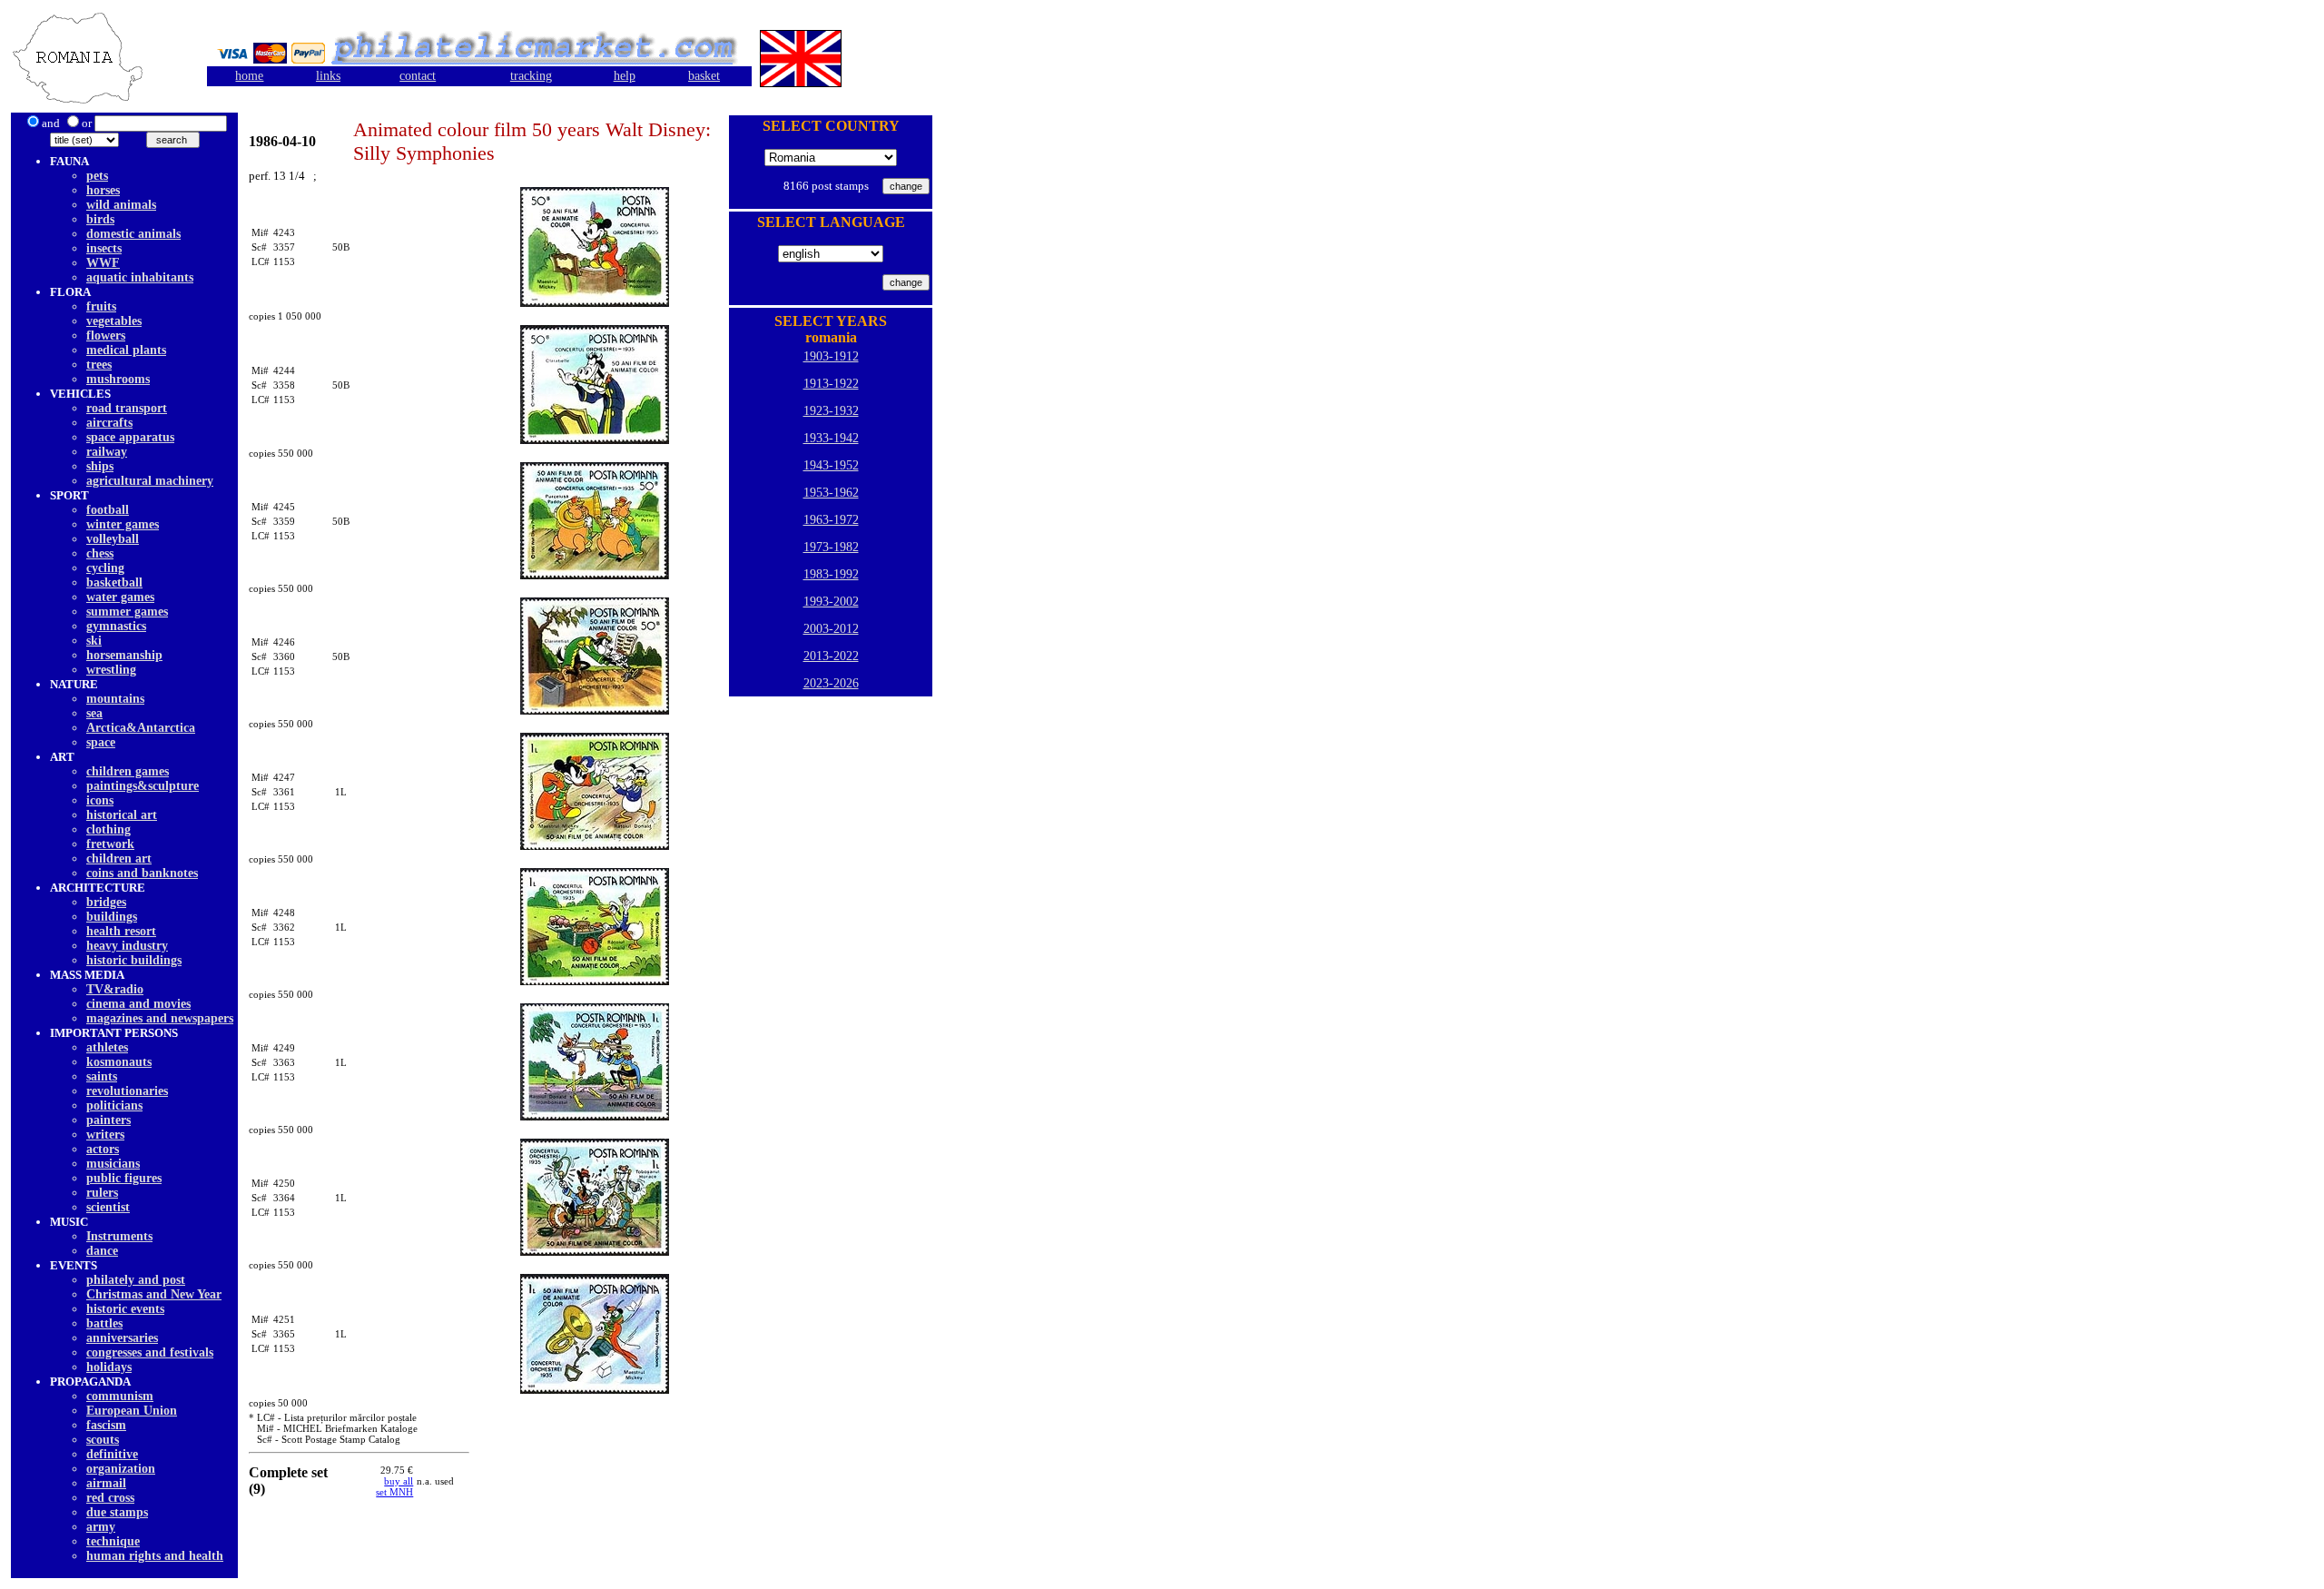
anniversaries (122, 1338)
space (101, 742)
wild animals (121, 205)
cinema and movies (138, 1004)
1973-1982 (831, 547)
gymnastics (116, 626)
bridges (106, 902)
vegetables (114, 321)
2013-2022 (831, 656)
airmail (106, 1483)
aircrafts (109, 423)
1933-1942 (831, 438)
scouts (103, 1440)
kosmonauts (119, 1062)
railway (107, 452)
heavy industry (127, 946)
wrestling (111, 670)
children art (119, 859)
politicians (114, 1105)
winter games (123, 524)
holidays (109, 1367)
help (625, 76)
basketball (114, 582)
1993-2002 (831, 602)
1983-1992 (831, 574)
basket (704, 76)
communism (120, 1396)
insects (104, 248)
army (101, 1527)
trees (99, 365)
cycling (105, 568)
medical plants (126, 350)
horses (103, 190)
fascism (106, 1425)
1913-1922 (831, 384)
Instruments (119, 1236)
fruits (101, 306)
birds (100, 219)
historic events (125, 1309)
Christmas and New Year (154, 1294)
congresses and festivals (150, 1352)
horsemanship (124, 655)
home (249, 76)
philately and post (136, 1280)
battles (104, 1323)
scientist (108, 1207)
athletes (107, 1047)
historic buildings (134, 960)
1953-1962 (831, 493)
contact (418, 76)
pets (97, 176)
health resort (121, 931)
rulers (102, 1193)
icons (100, 800)
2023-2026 (831, 683)
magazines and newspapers (160, 1018)
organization (121, 1469)
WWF (103, 263)
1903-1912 (831, 356)
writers (105, 1135)
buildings (112, 917)
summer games (127, 612)
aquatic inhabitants (140, 277)
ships (100, 466)
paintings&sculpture (143, 786)
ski (94, 641)
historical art (122, 815)
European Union (132, 1411)
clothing (108, 829)
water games (120, 597)
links (328, 76)
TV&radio (115, 989)
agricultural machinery (150, 481)
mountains (115, 699)
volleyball (113, 539)
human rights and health (155, 1556)
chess (100, 553)
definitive (112, 1454)
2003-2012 (831, 629)
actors (103, 1149)
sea (94, 713)
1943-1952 (831, 465)
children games (128, 771)
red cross (110, 1498)
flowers (106, 336)
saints (102, 1076)
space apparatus (130, 437)
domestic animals (133, 234)
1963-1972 (831, 520)
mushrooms (118, 379)
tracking (531, 76)
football (108, 510)
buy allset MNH (394, 1486)
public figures (124, 1178)
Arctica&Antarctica (141, 728)
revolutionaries (127, 1091)
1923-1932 (831, 411)
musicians (113, 1164)
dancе (102, 1251)
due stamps (117, 1512)
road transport (127, 408)
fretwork (110, 844)
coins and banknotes (142, 873)
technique (113, 1541)
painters (108, 1120)
